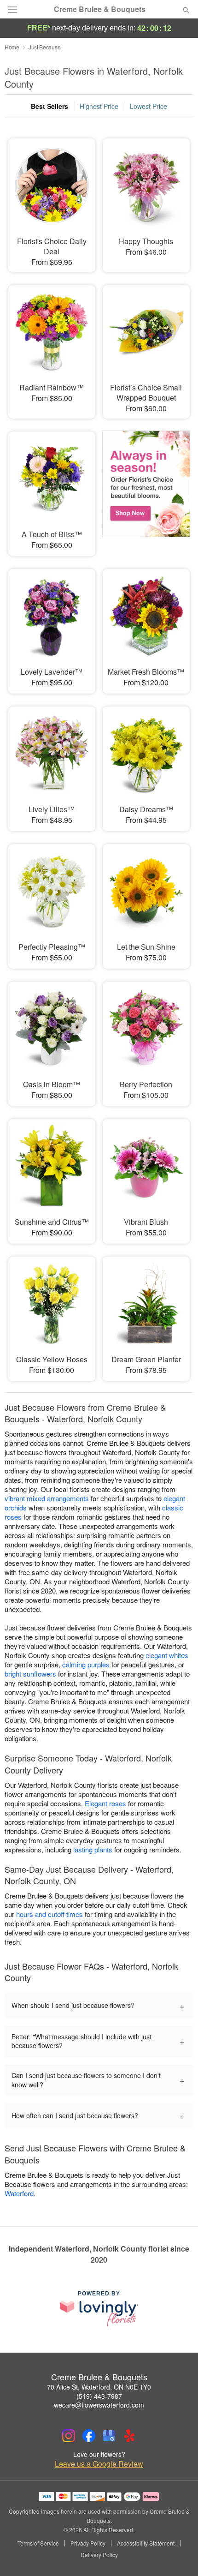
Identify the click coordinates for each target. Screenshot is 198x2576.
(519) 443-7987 (99, 2396)
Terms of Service (38, 2543)
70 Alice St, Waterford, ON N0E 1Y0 (99, 2387)
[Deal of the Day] (146, 487)
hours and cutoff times (49, 1914)
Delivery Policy (99, 2555)
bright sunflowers (30, 1674)
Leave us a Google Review (99, 2464)
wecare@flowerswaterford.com (99, 2405)
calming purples (86, 1664)
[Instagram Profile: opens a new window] (69, 2436)
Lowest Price (148, 106)
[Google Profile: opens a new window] (109, 2436)
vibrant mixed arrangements (47, 1498)
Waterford (19, 2193)
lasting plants (93, 1849)
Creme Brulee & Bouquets (100, 9)
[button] (178, 2555)
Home (12, 47)
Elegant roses (105, 1803)
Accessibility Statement (146, 2543)
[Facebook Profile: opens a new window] (89, 2436)
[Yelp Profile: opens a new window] (129, 2436)
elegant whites (167, 1655)
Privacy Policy (88, 2543)
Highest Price (99, 106)
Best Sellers (49, 106)
